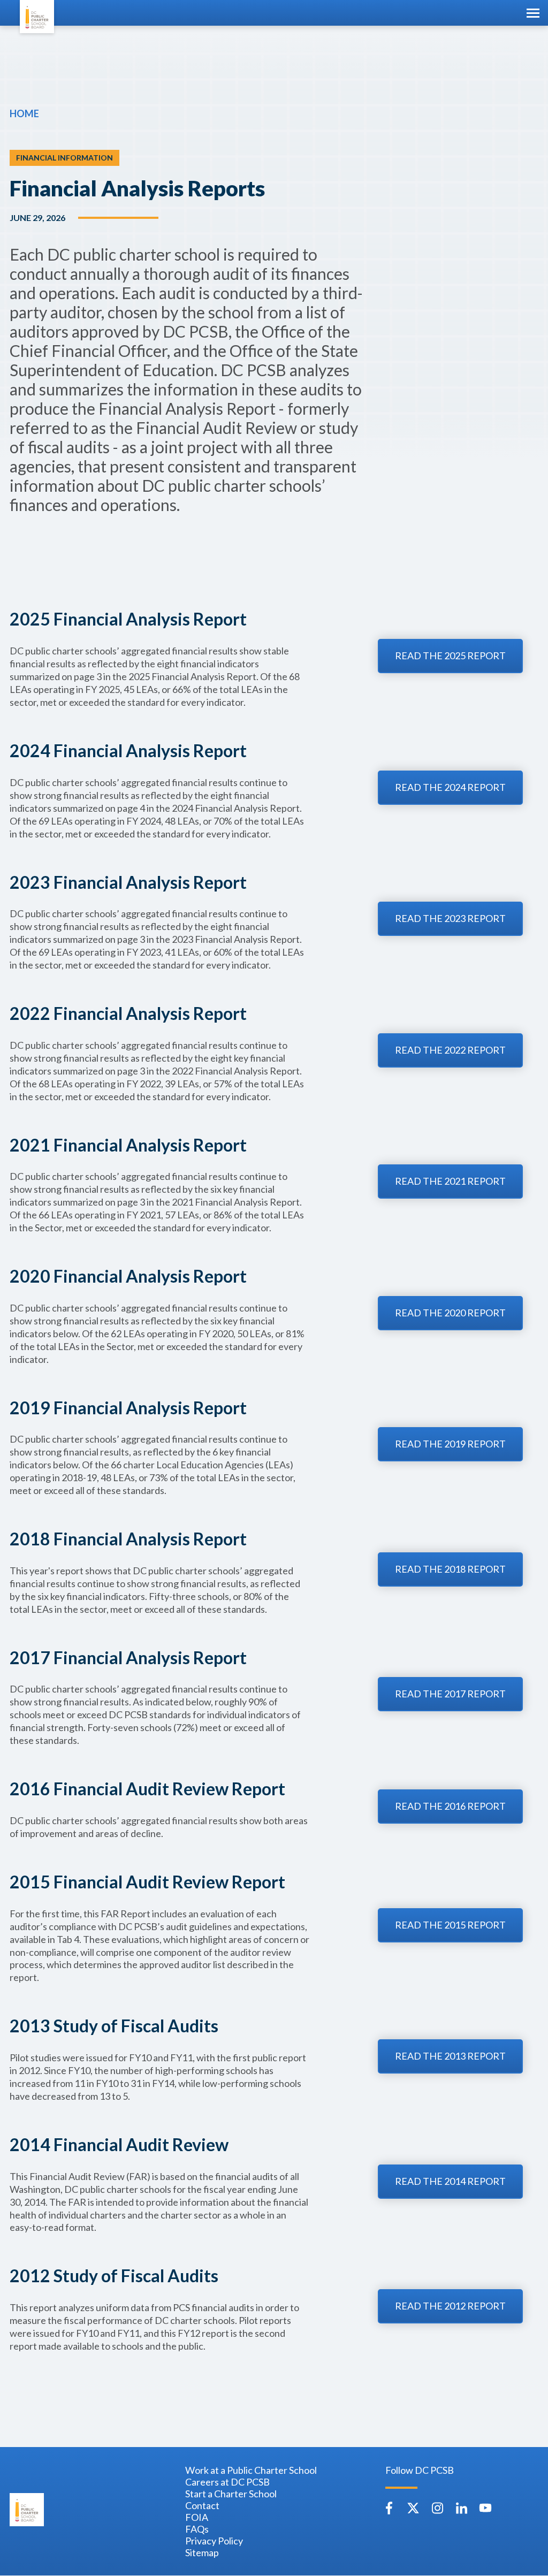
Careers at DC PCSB (227, 2482)
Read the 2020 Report (450, 1313)
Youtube (485, 2508)
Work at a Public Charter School (251, 2470)
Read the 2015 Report (450, 1925)
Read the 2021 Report (450, 1181)
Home (24, 113)
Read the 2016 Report (450, 1806)
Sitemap (202, 2552)
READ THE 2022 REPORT (450, 1050)
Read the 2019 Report (450, 1444)
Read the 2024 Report (450, 787)
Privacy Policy (214, 2541)
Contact (202, 2505)
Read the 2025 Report (450, 656)
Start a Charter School (231, 2494)
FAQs (197, 2529)
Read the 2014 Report (450, 2181)
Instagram (437, 2508)
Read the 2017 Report (450, 1694)
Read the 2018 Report (450, 1569)
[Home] (37, 17)
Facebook (389, 2508)
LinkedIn (461, 2508)
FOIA (197, 2517)
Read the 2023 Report (450, 918)
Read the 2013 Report (450, 2056)
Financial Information (64, 158)
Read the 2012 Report (450, 2306)
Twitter (413, 2508)
